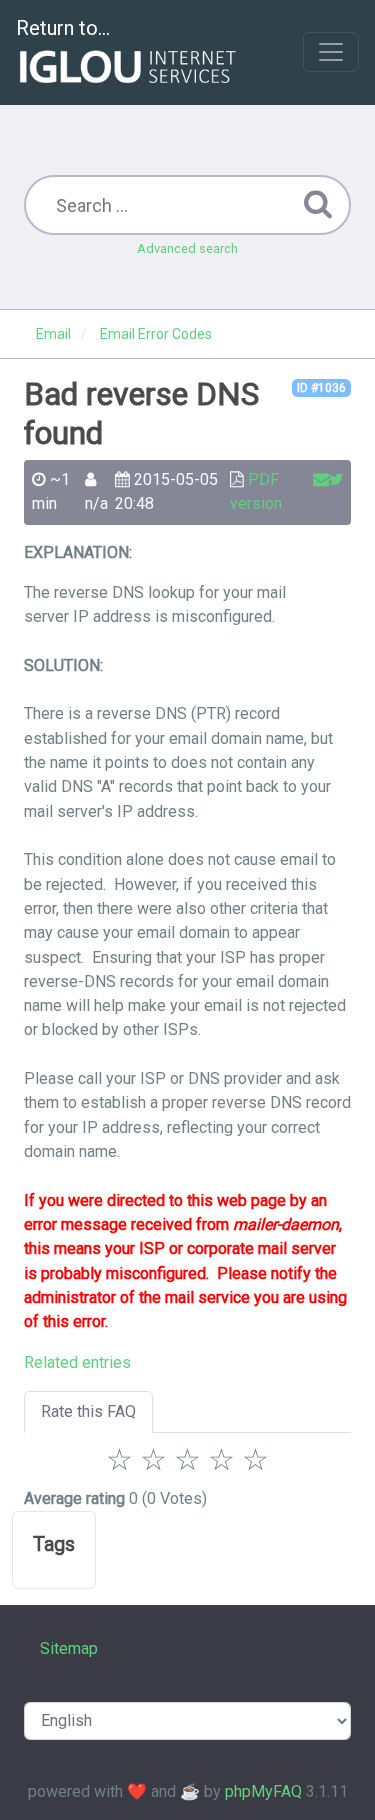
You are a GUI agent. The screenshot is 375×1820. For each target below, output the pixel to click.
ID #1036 (321, 388)
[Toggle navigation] (331, 52)
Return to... (63, 28)
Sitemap (69, 1648)
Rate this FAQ (88, 1411)
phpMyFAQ (263, 1791)
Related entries (77, 1362)
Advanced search (187, 248)
